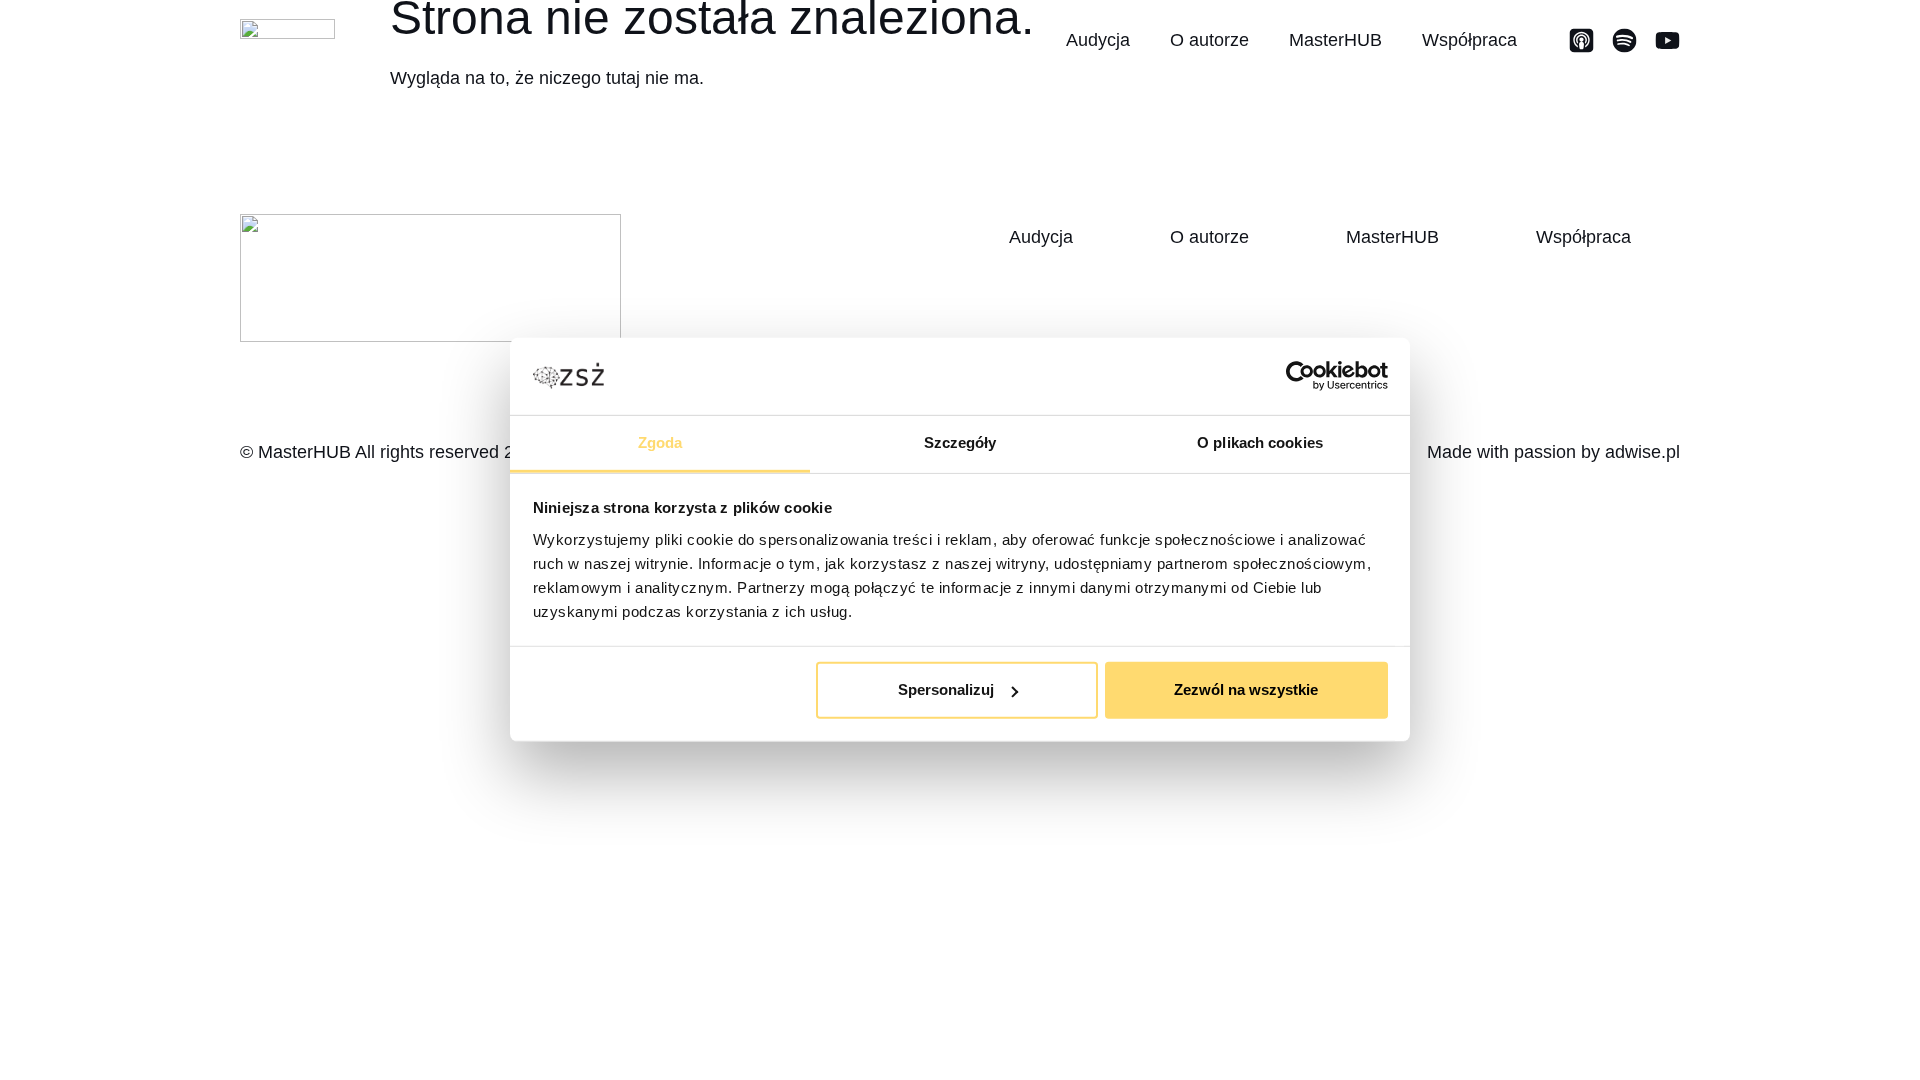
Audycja (1098, 40)
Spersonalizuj (946, 689)
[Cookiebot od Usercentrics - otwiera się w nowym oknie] (1300, 376)
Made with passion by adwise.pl (1553, 452)
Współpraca (1469, 40)
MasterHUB (1335, 40)
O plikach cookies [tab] (1260, 442)
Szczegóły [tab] (960, 442)
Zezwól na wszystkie (1246, 689)
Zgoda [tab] (660, 442)
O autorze (1209, 40)
